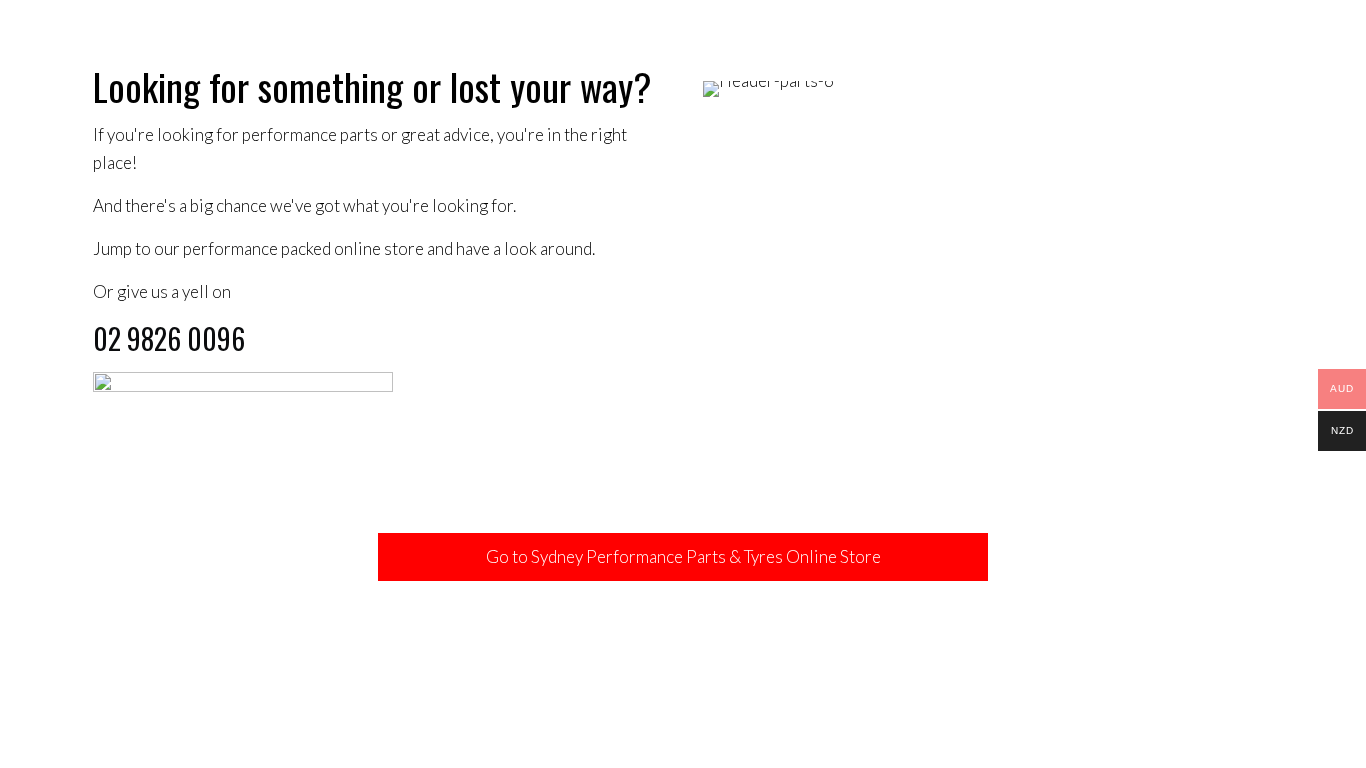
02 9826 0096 (169, 338)
